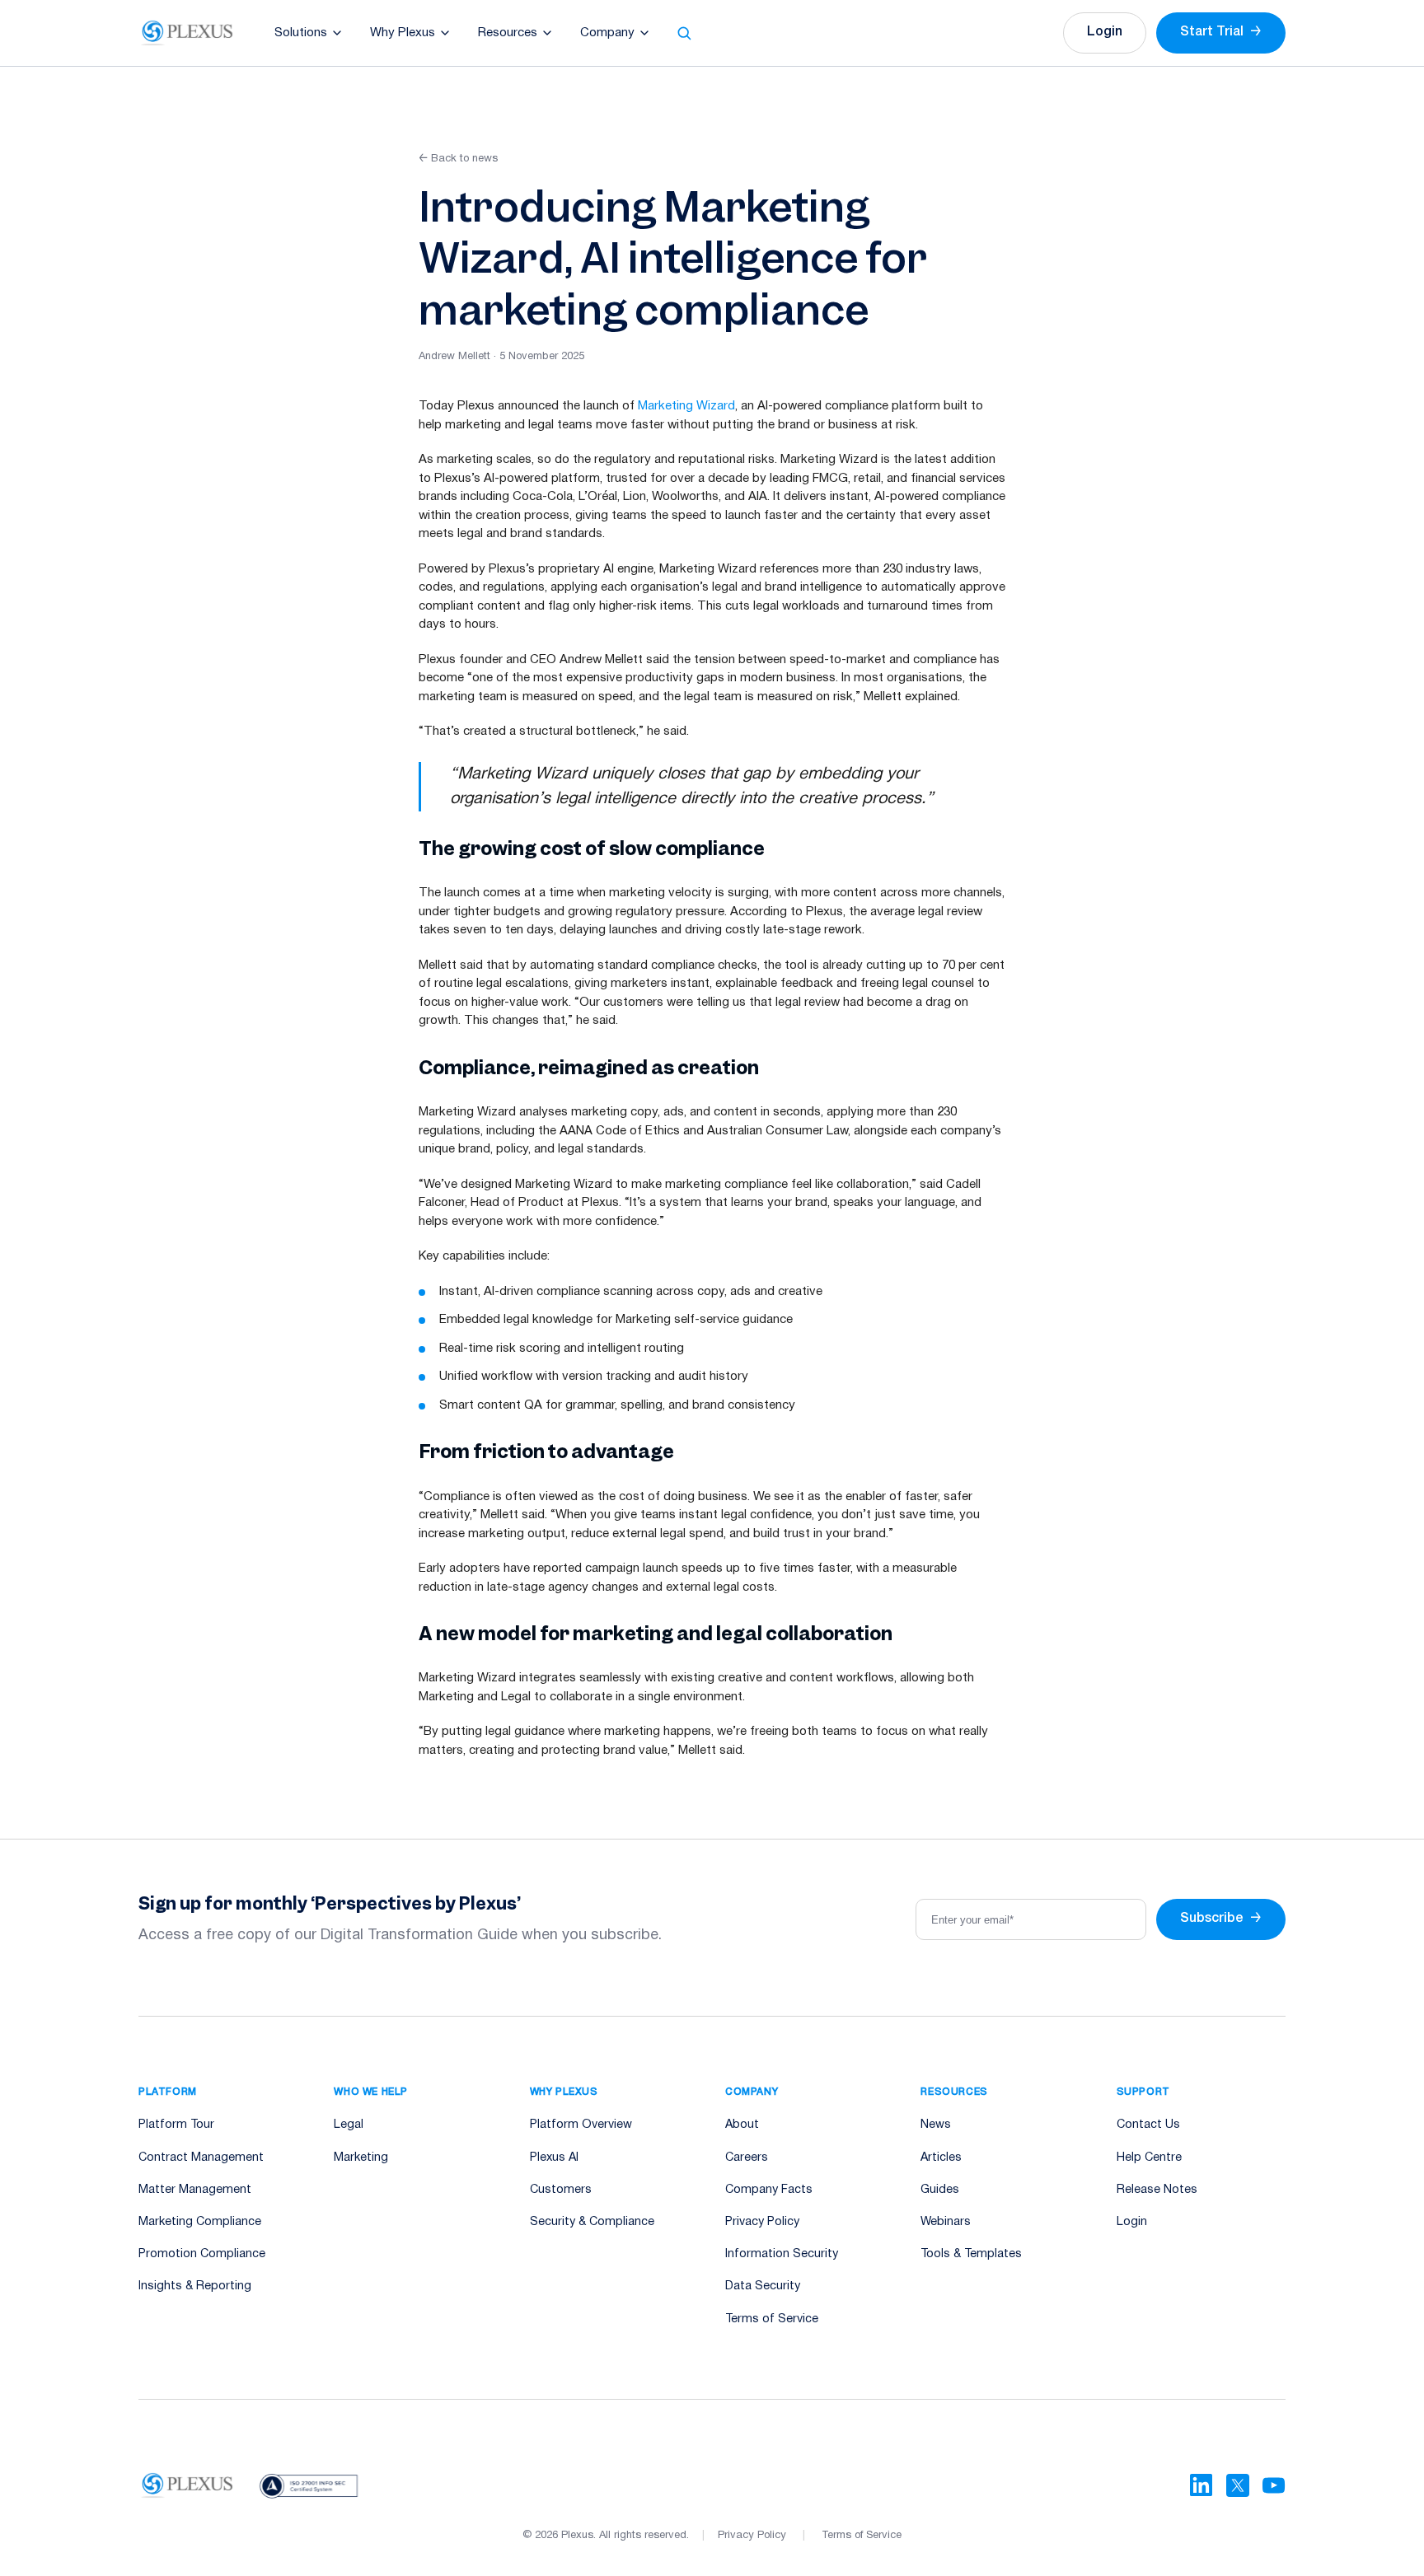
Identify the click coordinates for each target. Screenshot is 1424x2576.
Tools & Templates (971, 2254)
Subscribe (1221, 1919)
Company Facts (769, 2190)
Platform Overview (581, 2125)
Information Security (782, 2254)
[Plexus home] (187, 33)
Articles (941, 2158)
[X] (1238, 2485)
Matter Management (195, 2190)
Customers (561, 2190)
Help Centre (1149, 2158)
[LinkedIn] (1201, 2485)
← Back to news (458, 159)
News (936, 2125)
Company (607, 33)
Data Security (763, 2286)
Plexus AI (554, 2158)
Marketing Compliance (200, 2222)
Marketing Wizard (686, 406)
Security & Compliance (592, 2222)
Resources (508, 33)
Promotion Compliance (202, 2254)
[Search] (684, 33)
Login (1105, 32)
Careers (747, 2158)
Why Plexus (403, 33)
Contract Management (201, 2158)
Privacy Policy (762, 2222)
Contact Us (1148, 2125)
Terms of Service (772, 2319)
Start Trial (1221, 32)
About (742, 2125)
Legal (349, 2125)
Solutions (301, 33)
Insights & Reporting (195, 2286)
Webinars (946, 2222)
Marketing (361, 2158)
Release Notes (1157, 2190)
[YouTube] (1274, 2485)
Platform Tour (176, 2125)
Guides (940, 2190)
